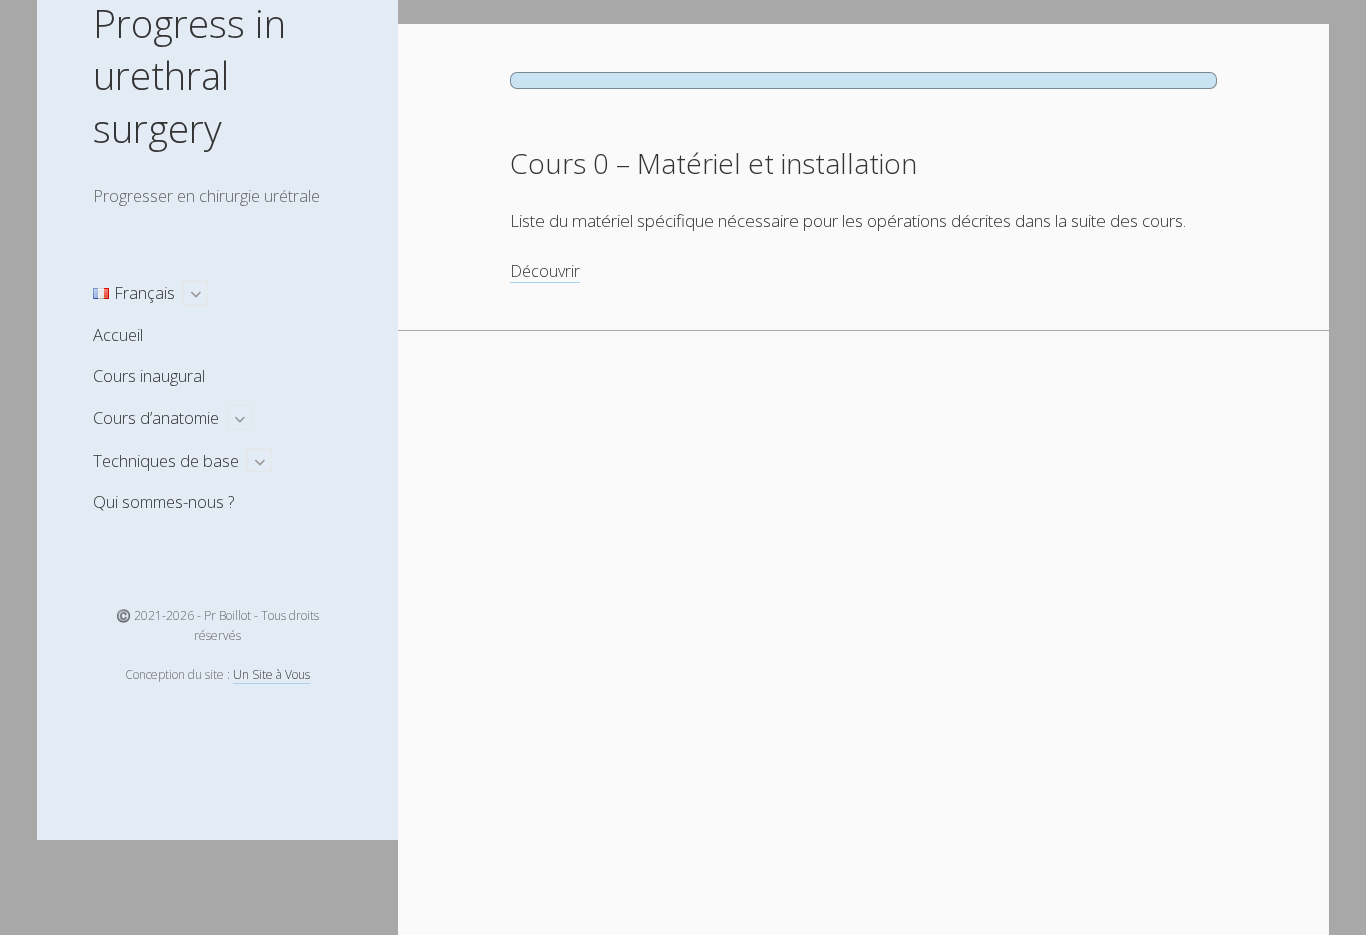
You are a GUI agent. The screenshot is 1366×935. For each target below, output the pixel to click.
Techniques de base (166, 460)
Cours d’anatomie (156, 417)
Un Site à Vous (271, 674)
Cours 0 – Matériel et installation (713, 163)
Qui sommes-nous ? (163, 501)
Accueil (118, 334)
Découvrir (545, 271)
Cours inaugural (149, 375)
